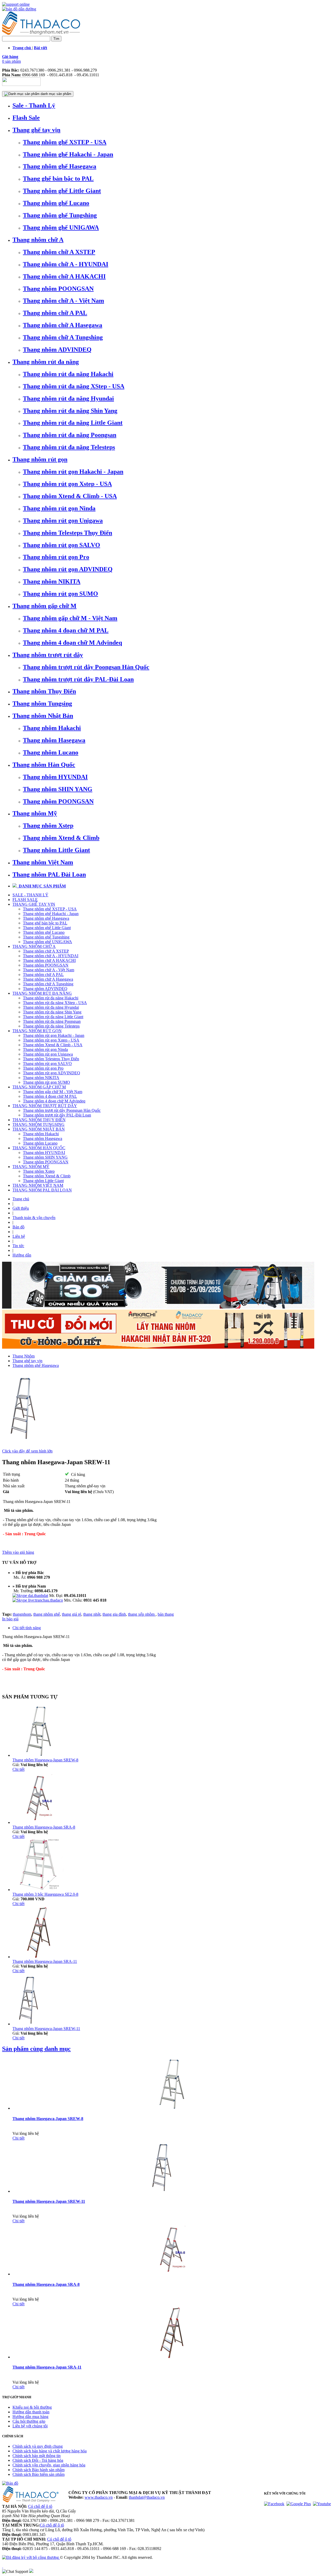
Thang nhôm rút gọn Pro (56, 557)
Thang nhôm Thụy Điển (44, 691)
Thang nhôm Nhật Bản (43, 716)
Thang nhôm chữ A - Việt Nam (63, 301)
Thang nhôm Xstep (48, 826)
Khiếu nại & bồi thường (32, 2407)
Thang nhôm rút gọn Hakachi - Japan (73, 472)
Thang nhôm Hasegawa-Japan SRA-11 (45, 1961)
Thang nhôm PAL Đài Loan (49, 874)
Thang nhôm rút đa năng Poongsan (70, 435)
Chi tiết (18, 1769)
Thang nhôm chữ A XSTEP (59, 252)
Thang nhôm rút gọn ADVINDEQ (68, 569)
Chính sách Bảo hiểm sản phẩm (39, 2474)
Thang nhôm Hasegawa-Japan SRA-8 (44, 1827)
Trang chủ (21, 1199)
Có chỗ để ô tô (40, 2506)
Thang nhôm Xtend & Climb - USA (70, 496)
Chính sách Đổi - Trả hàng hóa (38, 2460)
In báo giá (10, 1619)
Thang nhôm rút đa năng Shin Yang (70, 411)
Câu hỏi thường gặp (29, 2421)
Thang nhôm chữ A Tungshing (63, 337)
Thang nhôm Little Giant (56, 850)
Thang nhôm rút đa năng (46, 362)
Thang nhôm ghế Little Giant (62, 191)
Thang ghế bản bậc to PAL (58, 179)
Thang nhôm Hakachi (52, 728)
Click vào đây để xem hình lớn (27, 1451)
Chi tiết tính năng (27, 1628)
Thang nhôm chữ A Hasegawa (63, 325)
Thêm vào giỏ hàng (18, 1552)
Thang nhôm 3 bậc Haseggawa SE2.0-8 (45, 1894)
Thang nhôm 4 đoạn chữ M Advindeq (72, 643)
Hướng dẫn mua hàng (30, 2417)
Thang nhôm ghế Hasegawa (60, 166)
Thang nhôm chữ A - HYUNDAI (66, 264)
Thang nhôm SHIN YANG (58, 789)
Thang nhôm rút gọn (40, 459)
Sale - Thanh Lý (34, 105)
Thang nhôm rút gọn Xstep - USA (67, 484)
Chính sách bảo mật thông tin (37, 2456)
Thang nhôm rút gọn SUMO (60, 594)
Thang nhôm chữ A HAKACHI (64, 276)
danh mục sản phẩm (55, 94)
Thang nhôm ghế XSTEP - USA (65, 142)
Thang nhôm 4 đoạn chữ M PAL (66, 630)
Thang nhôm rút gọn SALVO (62, 545)
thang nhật (92, 1614)
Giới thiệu (21, 1208)
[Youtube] (322, 2504)
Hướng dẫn (22, 1255)
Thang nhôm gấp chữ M (44, 606)
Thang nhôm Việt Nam (43, 862)
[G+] (299, 2504)
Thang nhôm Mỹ (35, 813)
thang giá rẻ (72, 1614)
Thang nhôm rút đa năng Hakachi (68, 374)
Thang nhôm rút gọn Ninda (59, 508)
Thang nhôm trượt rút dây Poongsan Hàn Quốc (86, 667)
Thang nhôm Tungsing (42, 703)
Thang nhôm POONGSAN (58, 289)
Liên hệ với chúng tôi (30, 2426)
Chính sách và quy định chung (38, 2446)
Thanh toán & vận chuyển (34, 1218)
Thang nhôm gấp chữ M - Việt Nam (70, 618)
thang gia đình (114, 1614)
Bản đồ (18, 1227)
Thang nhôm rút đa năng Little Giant (73, 423)
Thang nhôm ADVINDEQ (57, 350)
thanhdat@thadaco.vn (147, 2497)
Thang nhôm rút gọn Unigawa (63, 521)
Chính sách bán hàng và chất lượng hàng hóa (50, 2451)
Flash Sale (26, 118)
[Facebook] (274, 2504)
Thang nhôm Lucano (51, 752)
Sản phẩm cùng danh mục (36, 2049)
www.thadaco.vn (99, 2497)
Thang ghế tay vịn (36, 130)
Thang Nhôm (24, 1356)
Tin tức (18, 1246)
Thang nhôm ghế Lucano (56, 203)
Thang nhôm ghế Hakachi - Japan (68, 154)
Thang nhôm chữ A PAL (55, 313)
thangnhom (22, 1614)
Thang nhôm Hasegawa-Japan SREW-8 (45, 1760)
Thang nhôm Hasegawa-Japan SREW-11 (46, 2029)
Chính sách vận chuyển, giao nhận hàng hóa (49, 2465)
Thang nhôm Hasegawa (54, 740)
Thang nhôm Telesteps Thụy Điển (68, 533)
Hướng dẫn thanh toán (31, 2412)
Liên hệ (19, 1236)
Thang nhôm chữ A (38, 240)
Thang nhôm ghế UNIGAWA (61, 227)
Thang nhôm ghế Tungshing (60, 215)
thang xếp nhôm (142, 1614)
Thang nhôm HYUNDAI (55, 777)
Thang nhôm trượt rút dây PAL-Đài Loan (78, 679)
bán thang (166, 1614)
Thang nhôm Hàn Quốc (44, 765)
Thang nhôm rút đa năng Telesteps (69, 447)
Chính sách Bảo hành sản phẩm (39, 2470)
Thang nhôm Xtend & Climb (61, 838)
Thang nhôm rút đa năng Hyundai (68, 398)
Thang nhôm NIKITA (52, 581)
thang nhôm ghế (47, 1614)
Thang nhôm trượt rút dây (48, 655)
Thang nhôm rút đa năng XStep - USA (74, 386)
